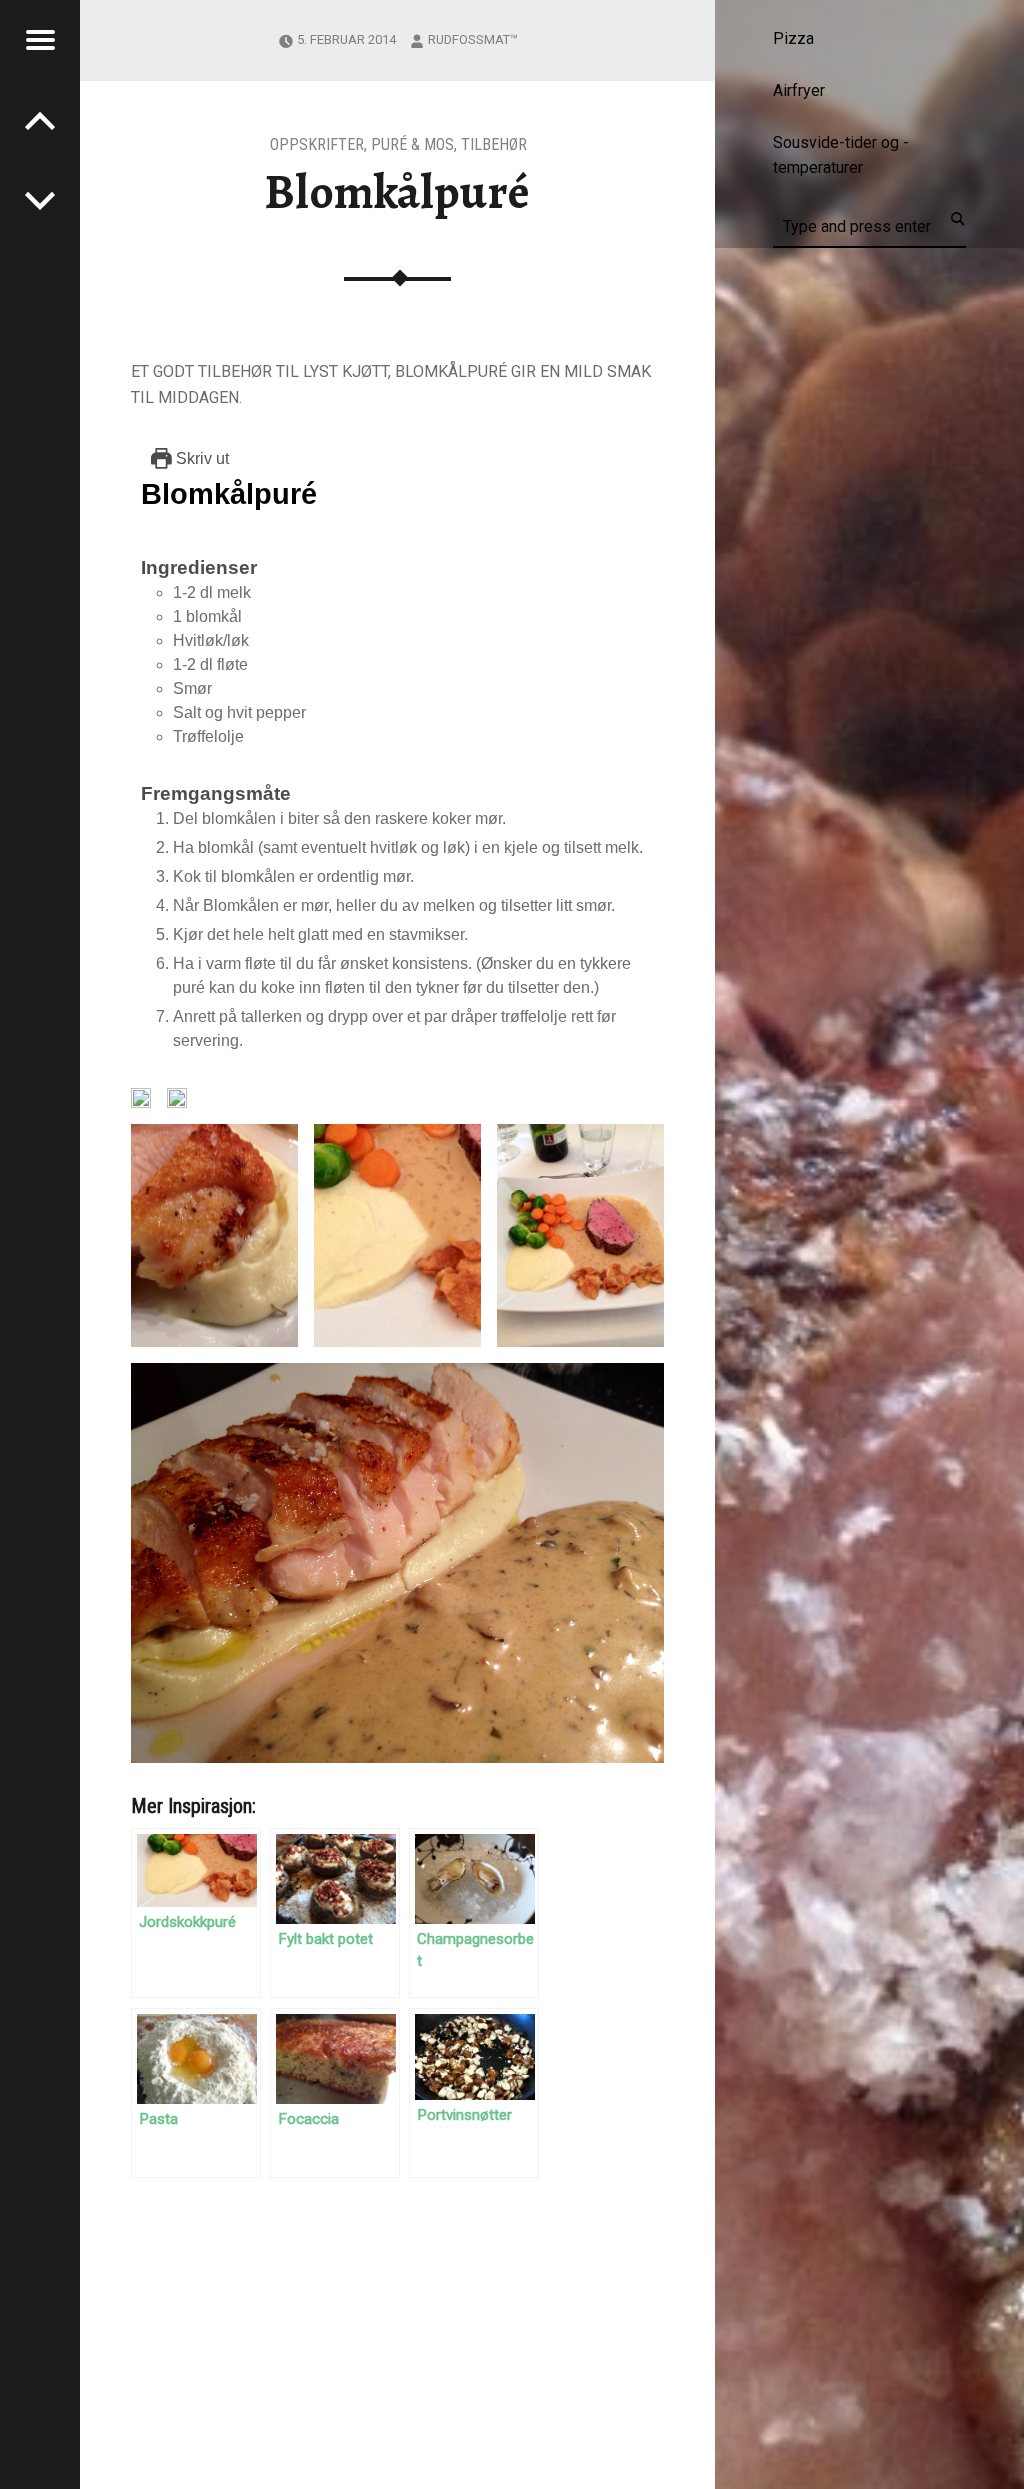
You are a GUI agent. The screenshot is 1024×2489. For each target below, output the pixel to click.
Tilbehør (494, 144)
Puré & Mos (412, 144)
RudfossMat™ (473, 39)
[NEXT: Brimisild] (40, 120)
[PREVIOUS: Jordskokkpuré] (40, 200)
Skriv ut (200, 458)
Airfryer (799, 90)
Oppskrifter (317, 144)
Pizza (793, 38)
